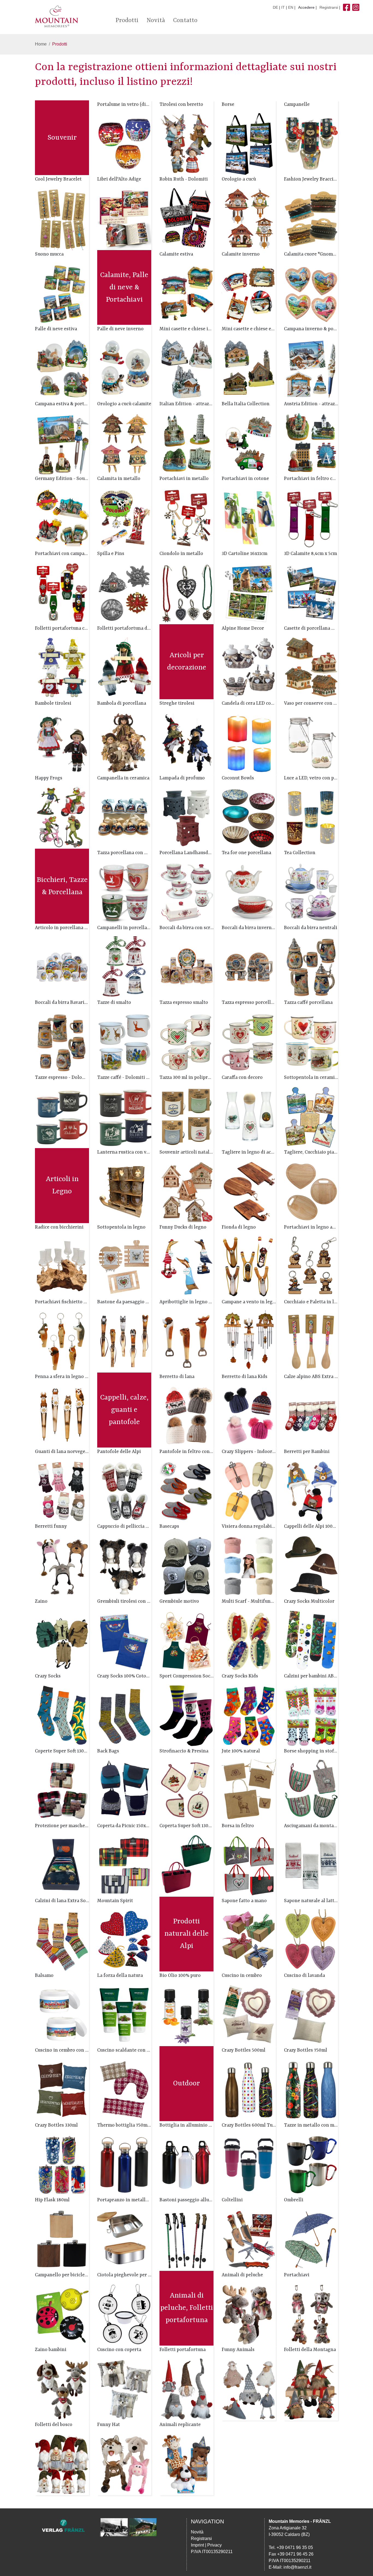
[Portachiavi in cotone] (249, 518)
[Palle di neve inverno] (124, 368)
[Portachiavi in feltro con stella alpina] (311, 518)
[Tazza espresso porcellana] (249, 1042)
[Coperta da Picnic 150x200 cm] (124, 1865)
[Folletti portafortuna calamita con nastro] (62, 668)
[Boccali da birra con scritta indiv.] (187, 967)
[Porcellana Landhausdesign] (187, 892)
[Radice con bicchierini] (62, 1266)
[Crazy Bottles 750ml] (311, 2090)
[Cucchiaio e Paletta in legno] (311, 1341)
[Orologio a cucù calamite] (124, 443)
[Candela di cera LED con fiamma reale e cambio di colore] (249, 742)
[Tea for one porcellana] (249, 892)
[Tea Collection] (311, 892)
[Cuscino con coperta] (124, 2389)
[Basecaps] (187, 1566)
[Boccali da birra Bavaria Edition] (62, 1042)
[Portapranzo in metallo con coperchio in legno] (124, 2239)
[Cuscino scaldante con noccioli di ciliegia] (124, 2090)
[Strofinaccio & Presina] (187, 1790)
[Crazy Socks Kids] (249, 1715)
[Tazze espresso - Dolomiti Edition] (62, 1117)
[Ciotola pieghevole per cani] (124, 2314)
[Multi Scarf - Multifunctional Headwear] (249, 1640)
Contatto (185, 21)
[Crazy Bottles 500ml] (249, 2090)
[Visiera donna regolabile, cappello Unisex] (249, 1566)
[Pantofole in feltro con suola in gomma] (187, 1491)
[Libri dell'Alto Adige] (124, 219)
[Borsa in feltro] (249, 1865)
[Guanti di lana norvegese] (62, 1491)
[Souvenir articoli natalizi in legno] (187, 1192)
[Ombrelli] (311, 2239)
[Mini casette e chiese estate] (249, 368)
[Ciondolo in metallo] (187, 593)
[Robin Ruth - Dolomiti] (187, 219)
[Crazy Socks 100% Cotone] (124, 1715)
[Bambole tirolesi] (62, 742)
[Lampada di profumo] (187, 817)
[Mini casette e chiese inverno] (187, 368)
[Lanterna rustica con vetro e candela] (124, 1192)
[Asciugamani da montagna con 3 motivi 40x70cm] (311, 1865)
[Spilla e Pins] (124, 593)
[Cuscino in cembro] (249, 2015)
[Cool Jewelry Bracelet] (62, 219)
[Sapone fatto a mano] (249, 1940)
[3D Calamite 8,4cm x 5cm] (311, 593)
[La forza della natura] (124, 2015)
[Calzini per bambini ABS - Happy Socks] (311, 1715)
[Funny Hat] (124, 2464)
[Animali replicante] (187, 2464)
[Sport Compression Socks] (187, 1715)
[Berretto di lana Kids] (249, 1416)
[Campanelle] (311, 144)
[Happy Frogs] (62, 817)
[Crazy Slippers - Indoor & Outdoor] (249, 1491)
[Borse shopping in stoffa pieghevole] (311, 1790)
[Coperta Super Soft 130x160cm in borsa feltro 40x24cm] (187, 1865)
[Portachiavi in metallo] (187, 518)
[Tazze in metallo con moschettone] (311, 2165)
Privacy (214, 2545)
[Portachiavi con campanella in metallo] (62, 593)
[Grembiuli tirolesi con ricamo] (124, 1640)
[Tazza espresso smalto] (187, 1042)
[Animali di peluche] (249, 2314)
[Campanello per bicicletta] (62, 2314)
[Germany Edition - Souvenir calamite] (62, 518)
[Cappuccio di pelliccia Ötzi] (124, 1566)
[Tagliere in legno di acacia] (249, 1192)
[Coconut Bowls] (249, 817)
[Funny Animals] (249, 2389)
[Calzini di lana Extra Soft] (62, 1940)
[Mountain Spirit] (124, 1940)
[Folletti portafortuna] (187, 2389)
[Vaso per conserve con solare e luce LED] (311, 742)
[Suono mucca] (62, 294)
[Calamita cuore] (311, 294)
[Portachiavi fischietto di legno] (62, 1341)
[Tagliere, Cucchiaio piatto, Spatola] (311, 1192)
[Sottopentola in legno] (124, 1266)
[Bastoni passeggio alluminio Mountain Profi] (187, 2239)
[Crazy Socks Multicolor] (311, 1640)
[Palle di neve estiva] (62, 368)
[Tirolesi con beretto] (187, 144)
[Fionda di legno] (249, 1266)
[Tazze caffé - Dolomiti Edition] (124, 1117)
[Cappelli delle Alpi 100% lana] (311, 1566)
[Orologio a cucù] (249, 219)
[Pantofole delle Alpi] (124, 1491)
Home (41, 44)
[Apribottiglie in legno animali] (187, 1341)
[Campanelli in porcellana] (124, 967)
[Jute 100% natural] (249, 1790)
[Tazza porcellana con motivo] (124, 892)
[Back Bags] (124, 1790)
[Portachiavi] (311, 2314)
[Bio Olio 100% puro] (187, 2015)
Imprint (197, 2545)
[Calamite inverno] (249, 294)
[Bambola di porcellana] (124, 742)
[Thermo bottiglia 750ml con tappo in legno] (124, 2165)
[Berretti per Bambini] (311, 1491)
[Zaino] (62, 1640)
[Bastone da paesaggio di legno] (124, 1341)
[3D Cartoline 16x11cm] (249, 593)
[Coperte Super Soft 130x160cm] (62, 1790)
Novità (156, 21)
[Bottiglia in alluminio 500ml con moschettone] (187, 2165)
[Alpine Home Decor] (249, 668)
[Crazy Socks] (62, 1715)
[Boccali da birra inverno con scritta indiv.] (249, 967)
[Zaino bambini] (62, 2389)
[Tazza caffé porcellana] (311, 1042)
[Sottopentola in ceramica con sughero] (311, 1117)
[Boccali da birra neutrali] (311, 967)
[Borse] (249, 144)
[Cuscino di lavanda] (311, 2015)
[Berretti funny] (62, 1566)
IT (283, 7)
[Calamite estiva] (187, 294)
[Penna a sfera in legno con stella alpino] (62, 1416)
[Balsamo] (62, 2015)
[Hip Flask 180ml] (62, 2239)
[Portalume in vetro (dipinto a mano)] (124, 144)
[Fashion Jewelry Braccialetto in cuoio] (311, 219)
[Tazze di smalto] (124, 1042)
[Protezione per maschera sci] (62, 1865)
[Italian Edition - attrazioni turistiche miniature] (187, 443)
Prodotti (127, 21)
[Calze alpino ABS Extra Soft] (311, 1416)
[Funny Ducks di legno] (187, 1266)
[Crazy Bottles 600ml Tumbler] (249, 2165)
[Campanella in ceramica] (124, 817)
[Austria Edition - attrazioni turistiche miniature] (311, 443)
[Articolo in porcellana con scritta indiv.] (62, 967)
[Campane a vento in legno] (249, 1341)
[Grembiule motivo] (187, 1640)
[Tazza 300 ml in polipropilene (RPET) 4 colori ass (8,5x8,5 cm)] (187, 1117)
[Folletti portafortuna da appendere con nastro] (124, 668)
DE (275, 7)
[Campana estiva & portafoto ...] (62, 443)
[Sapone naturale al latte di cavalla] (311, 1940)
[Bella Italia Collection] (249, 443)
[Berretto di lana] (187, 1416)
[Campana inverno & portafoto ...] (311, 368)
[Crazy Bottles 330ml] (62, 2165)
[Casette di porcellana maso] (311, 668)
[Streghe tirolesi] (187, 742)
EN (291, 7)
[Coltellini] (249, 2239)
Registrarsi (329, 7)
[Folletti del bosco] (62, 2464)
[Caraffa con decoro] (249, 1117)
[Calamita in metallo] (124, 518)
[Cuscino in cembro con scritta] (62, 2090)
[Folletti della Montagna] (311, 2389)
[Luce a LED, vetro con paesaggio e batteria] (311, 817)
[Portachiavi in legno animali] (311, 1266)
